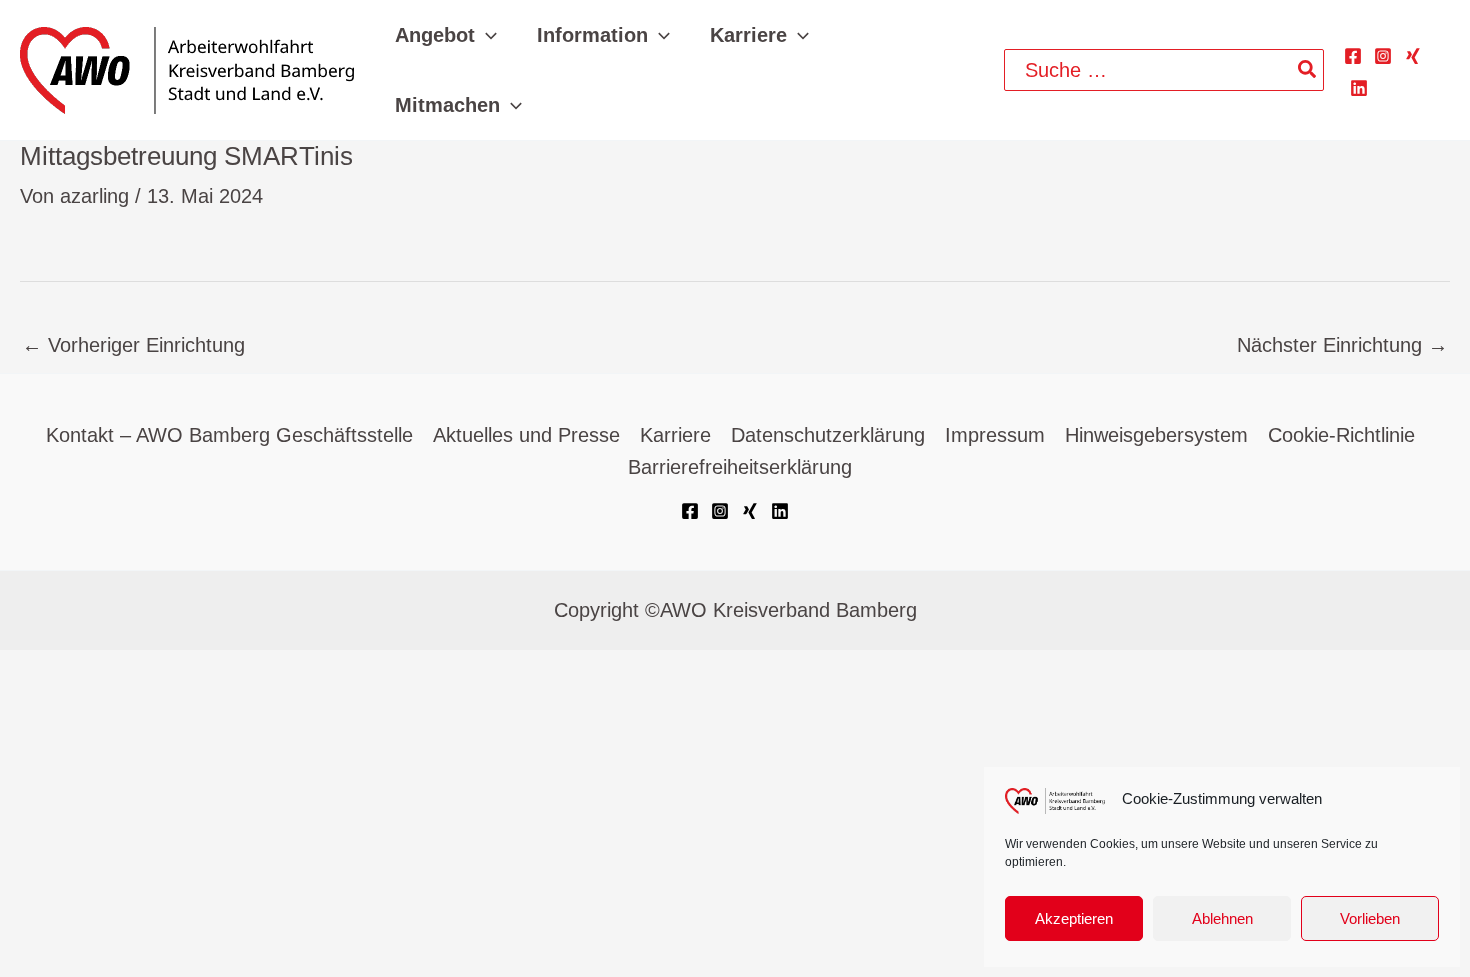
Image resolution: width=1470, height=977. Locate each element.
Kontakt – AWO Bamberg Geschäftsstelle (229, 435)
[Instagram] (1383, 56)
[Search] (1308, 70)
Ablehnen (1222, 918)
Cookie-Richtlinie (1341, 435)
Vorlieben (1370, 918)
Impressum (995, 435)
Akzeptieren (1074, 918)
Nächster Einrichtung (1342, 345)
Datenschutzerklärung (828, 435)
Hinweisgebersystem (1156, 435)
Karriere (675, 435)
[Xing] (1413, 56)
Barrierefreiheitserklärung (740, 467)
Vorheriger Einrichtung (133, 345)
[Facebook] (1353, 56)
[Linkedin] (1359, 88)
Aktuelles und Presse (526, 435)
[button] (486, 35)
